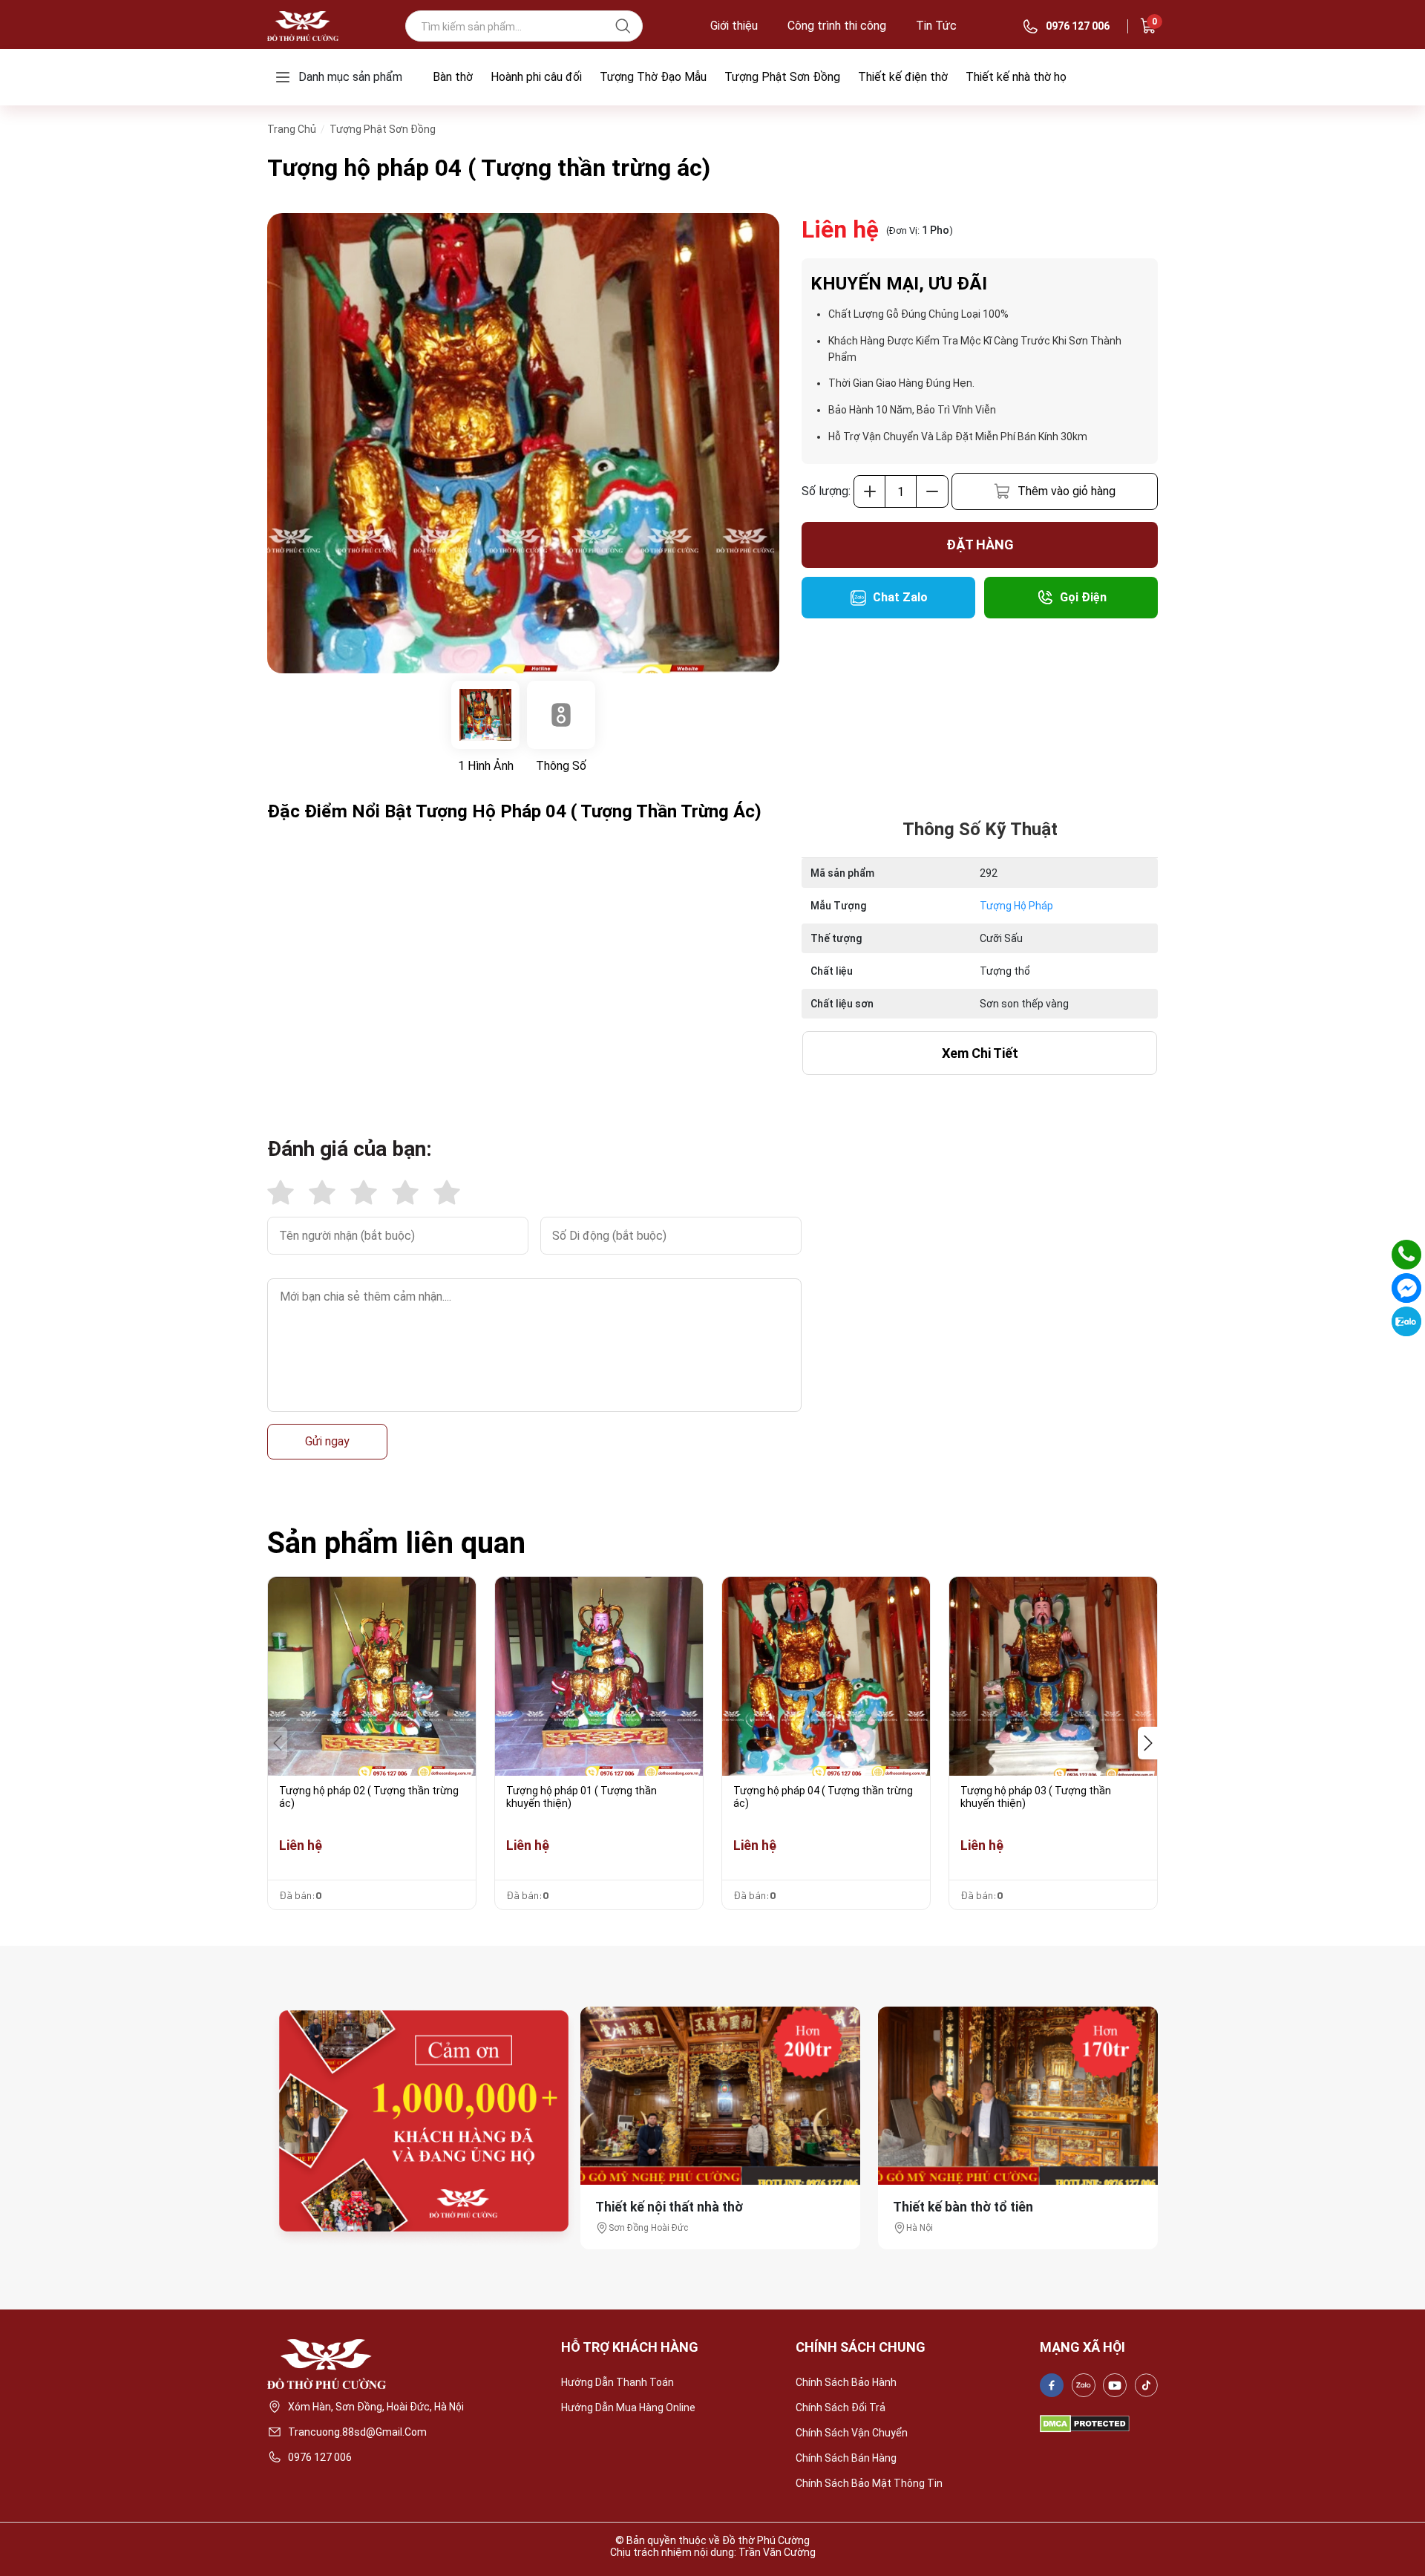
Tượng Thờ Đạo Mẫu (653, 77)
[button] (1148, 1743)
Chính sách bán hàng (846, 2458)
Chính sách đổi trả (841, 2407)
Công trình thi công (837, 26)
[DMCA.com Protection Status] (1085, 2424)
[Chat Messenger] (1406, 1288)
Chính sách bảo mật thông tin (869, 2483)
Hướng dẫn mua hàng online (628, 2407)
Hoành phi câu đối (536, 77)
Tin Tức (936, 26)
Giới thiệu (734, 26)
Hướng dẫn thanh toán (617, 2382)
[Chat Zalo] (1406, 1321)
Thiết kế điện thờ (903, 77)
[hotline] (1406, 1255)
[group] (523, 443)
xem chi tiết (980, 1053)
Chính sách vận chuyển (852, 2433)
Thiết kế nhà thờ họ (1016, 77)
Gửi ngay (327, 1441)
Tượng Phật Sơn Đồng (782, 77)
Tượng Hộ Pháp (1016, 906)
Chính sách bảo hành (846, 2382)
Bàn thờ (453, 77)
